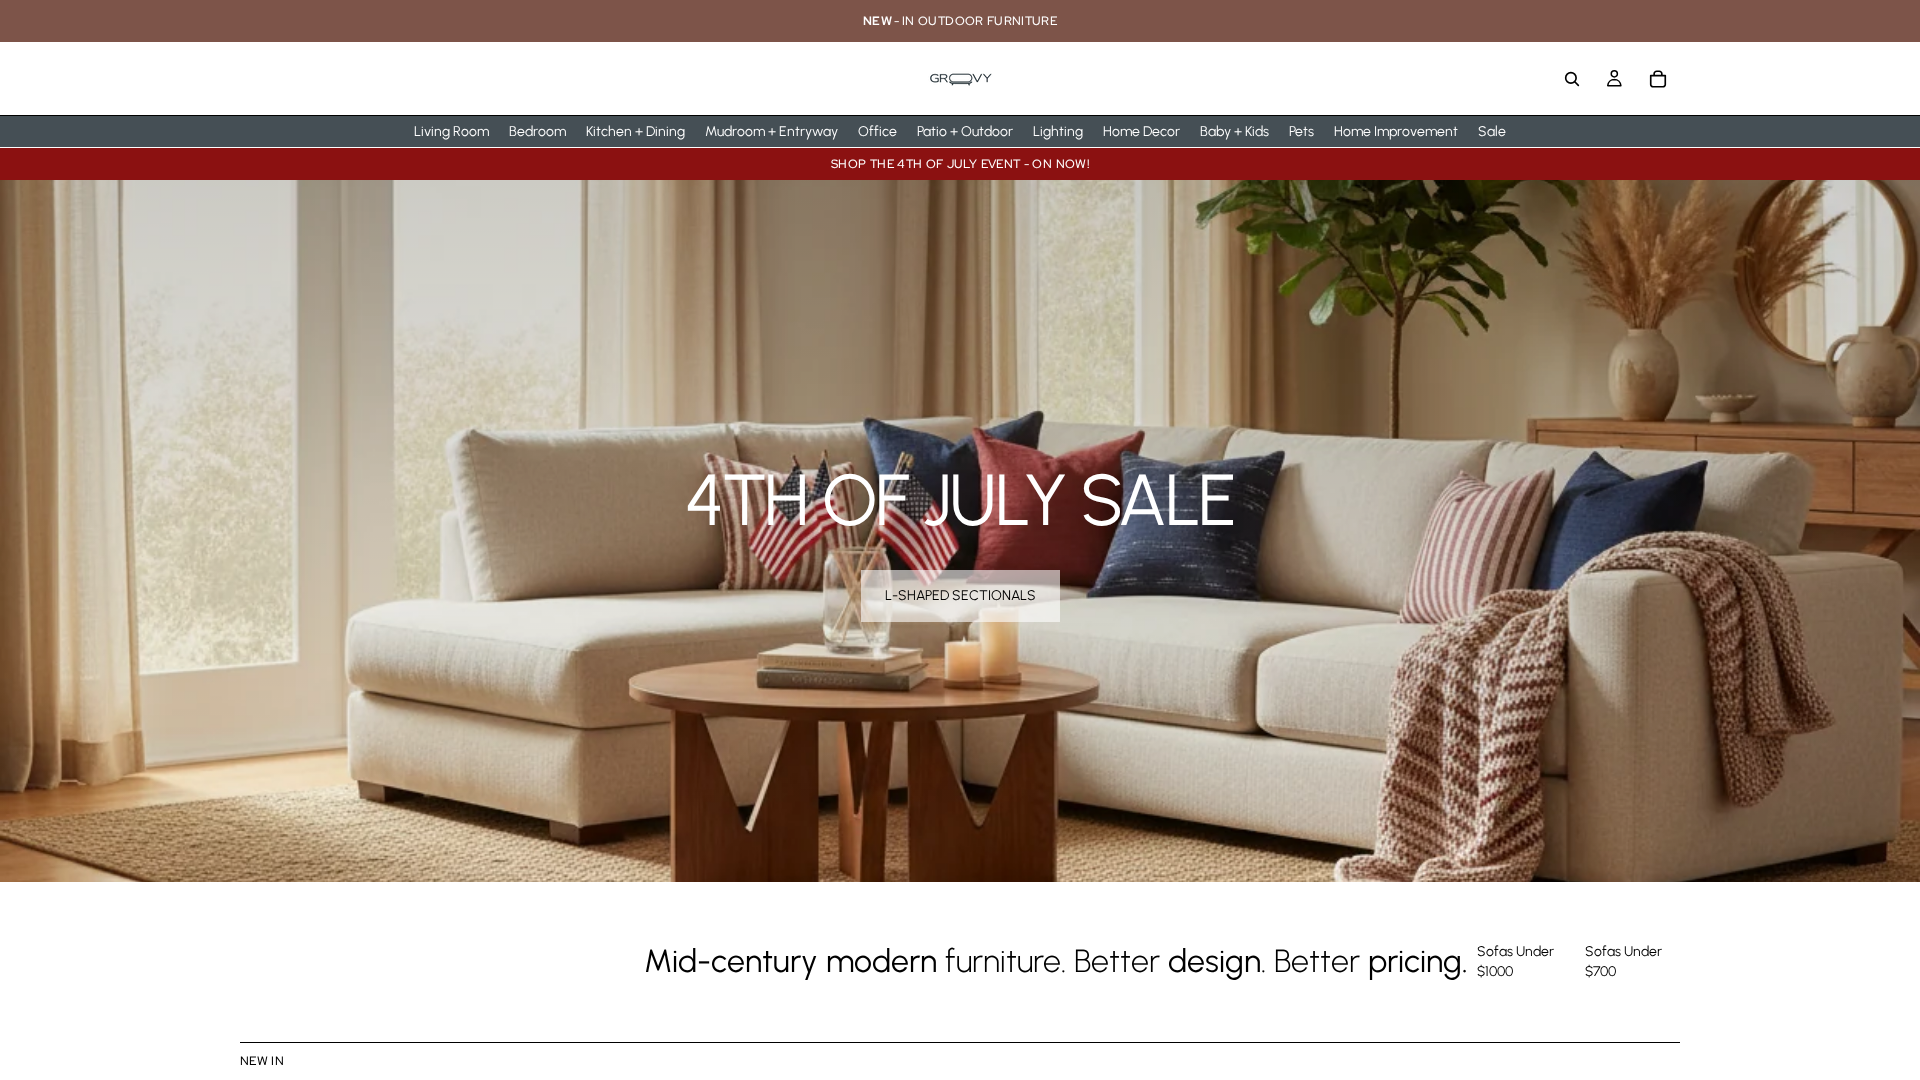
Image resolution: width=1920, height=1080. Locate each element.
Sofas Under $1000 (1515, 961)
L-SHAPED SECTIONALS (960, 595)
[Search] (1572, 79)
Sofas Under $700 (1623, 961)
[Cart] (1658, 79)
